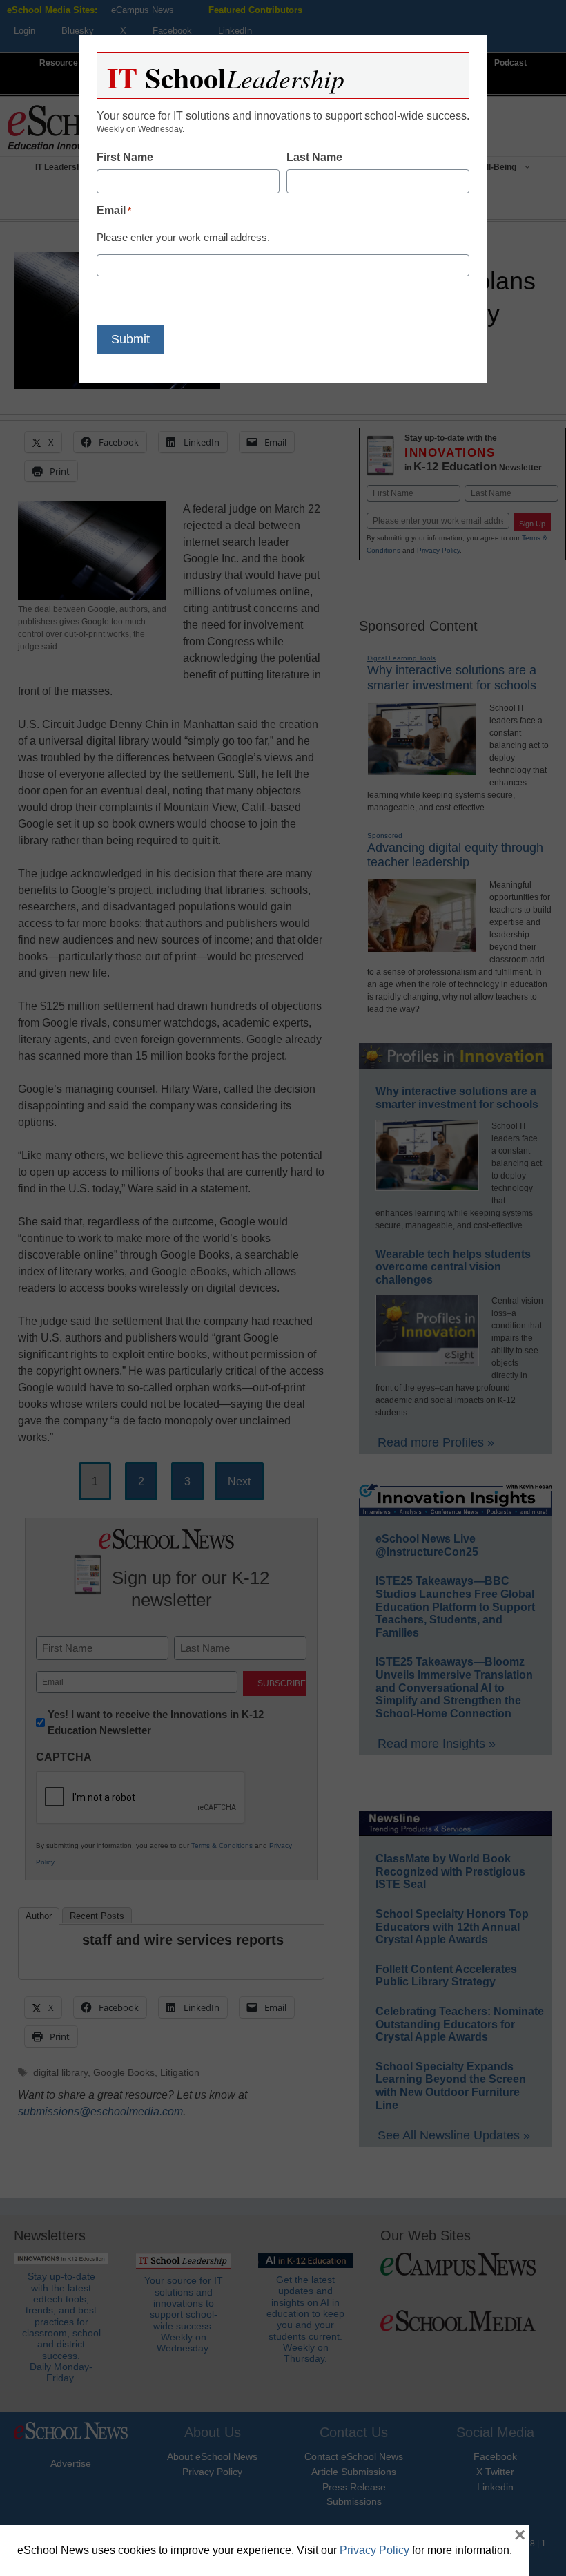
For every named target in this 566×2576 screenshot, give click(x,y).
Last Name (314, 157)
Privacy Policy (374, 2550)
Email (114, 210)
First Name (125, 157)
